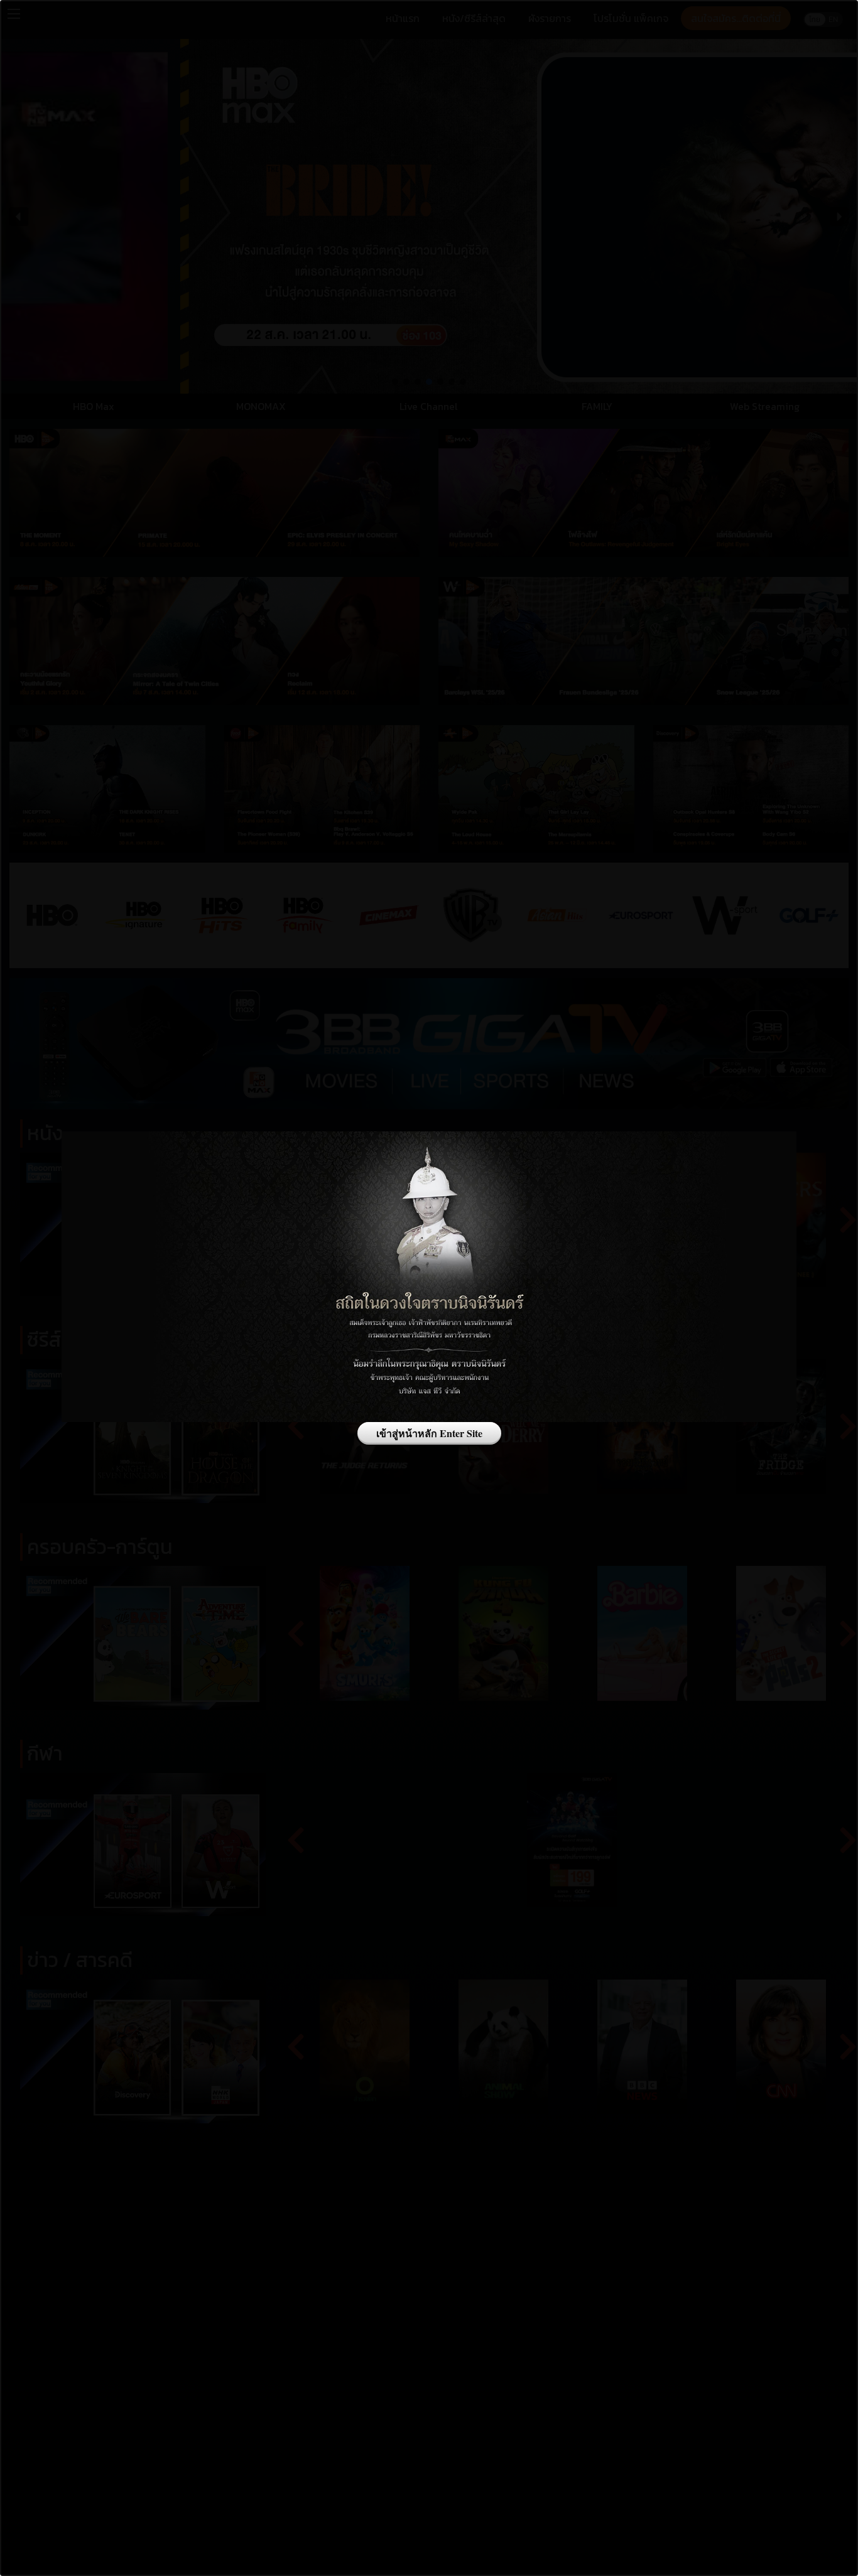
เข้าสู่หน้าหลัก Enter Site (429, 1433)
